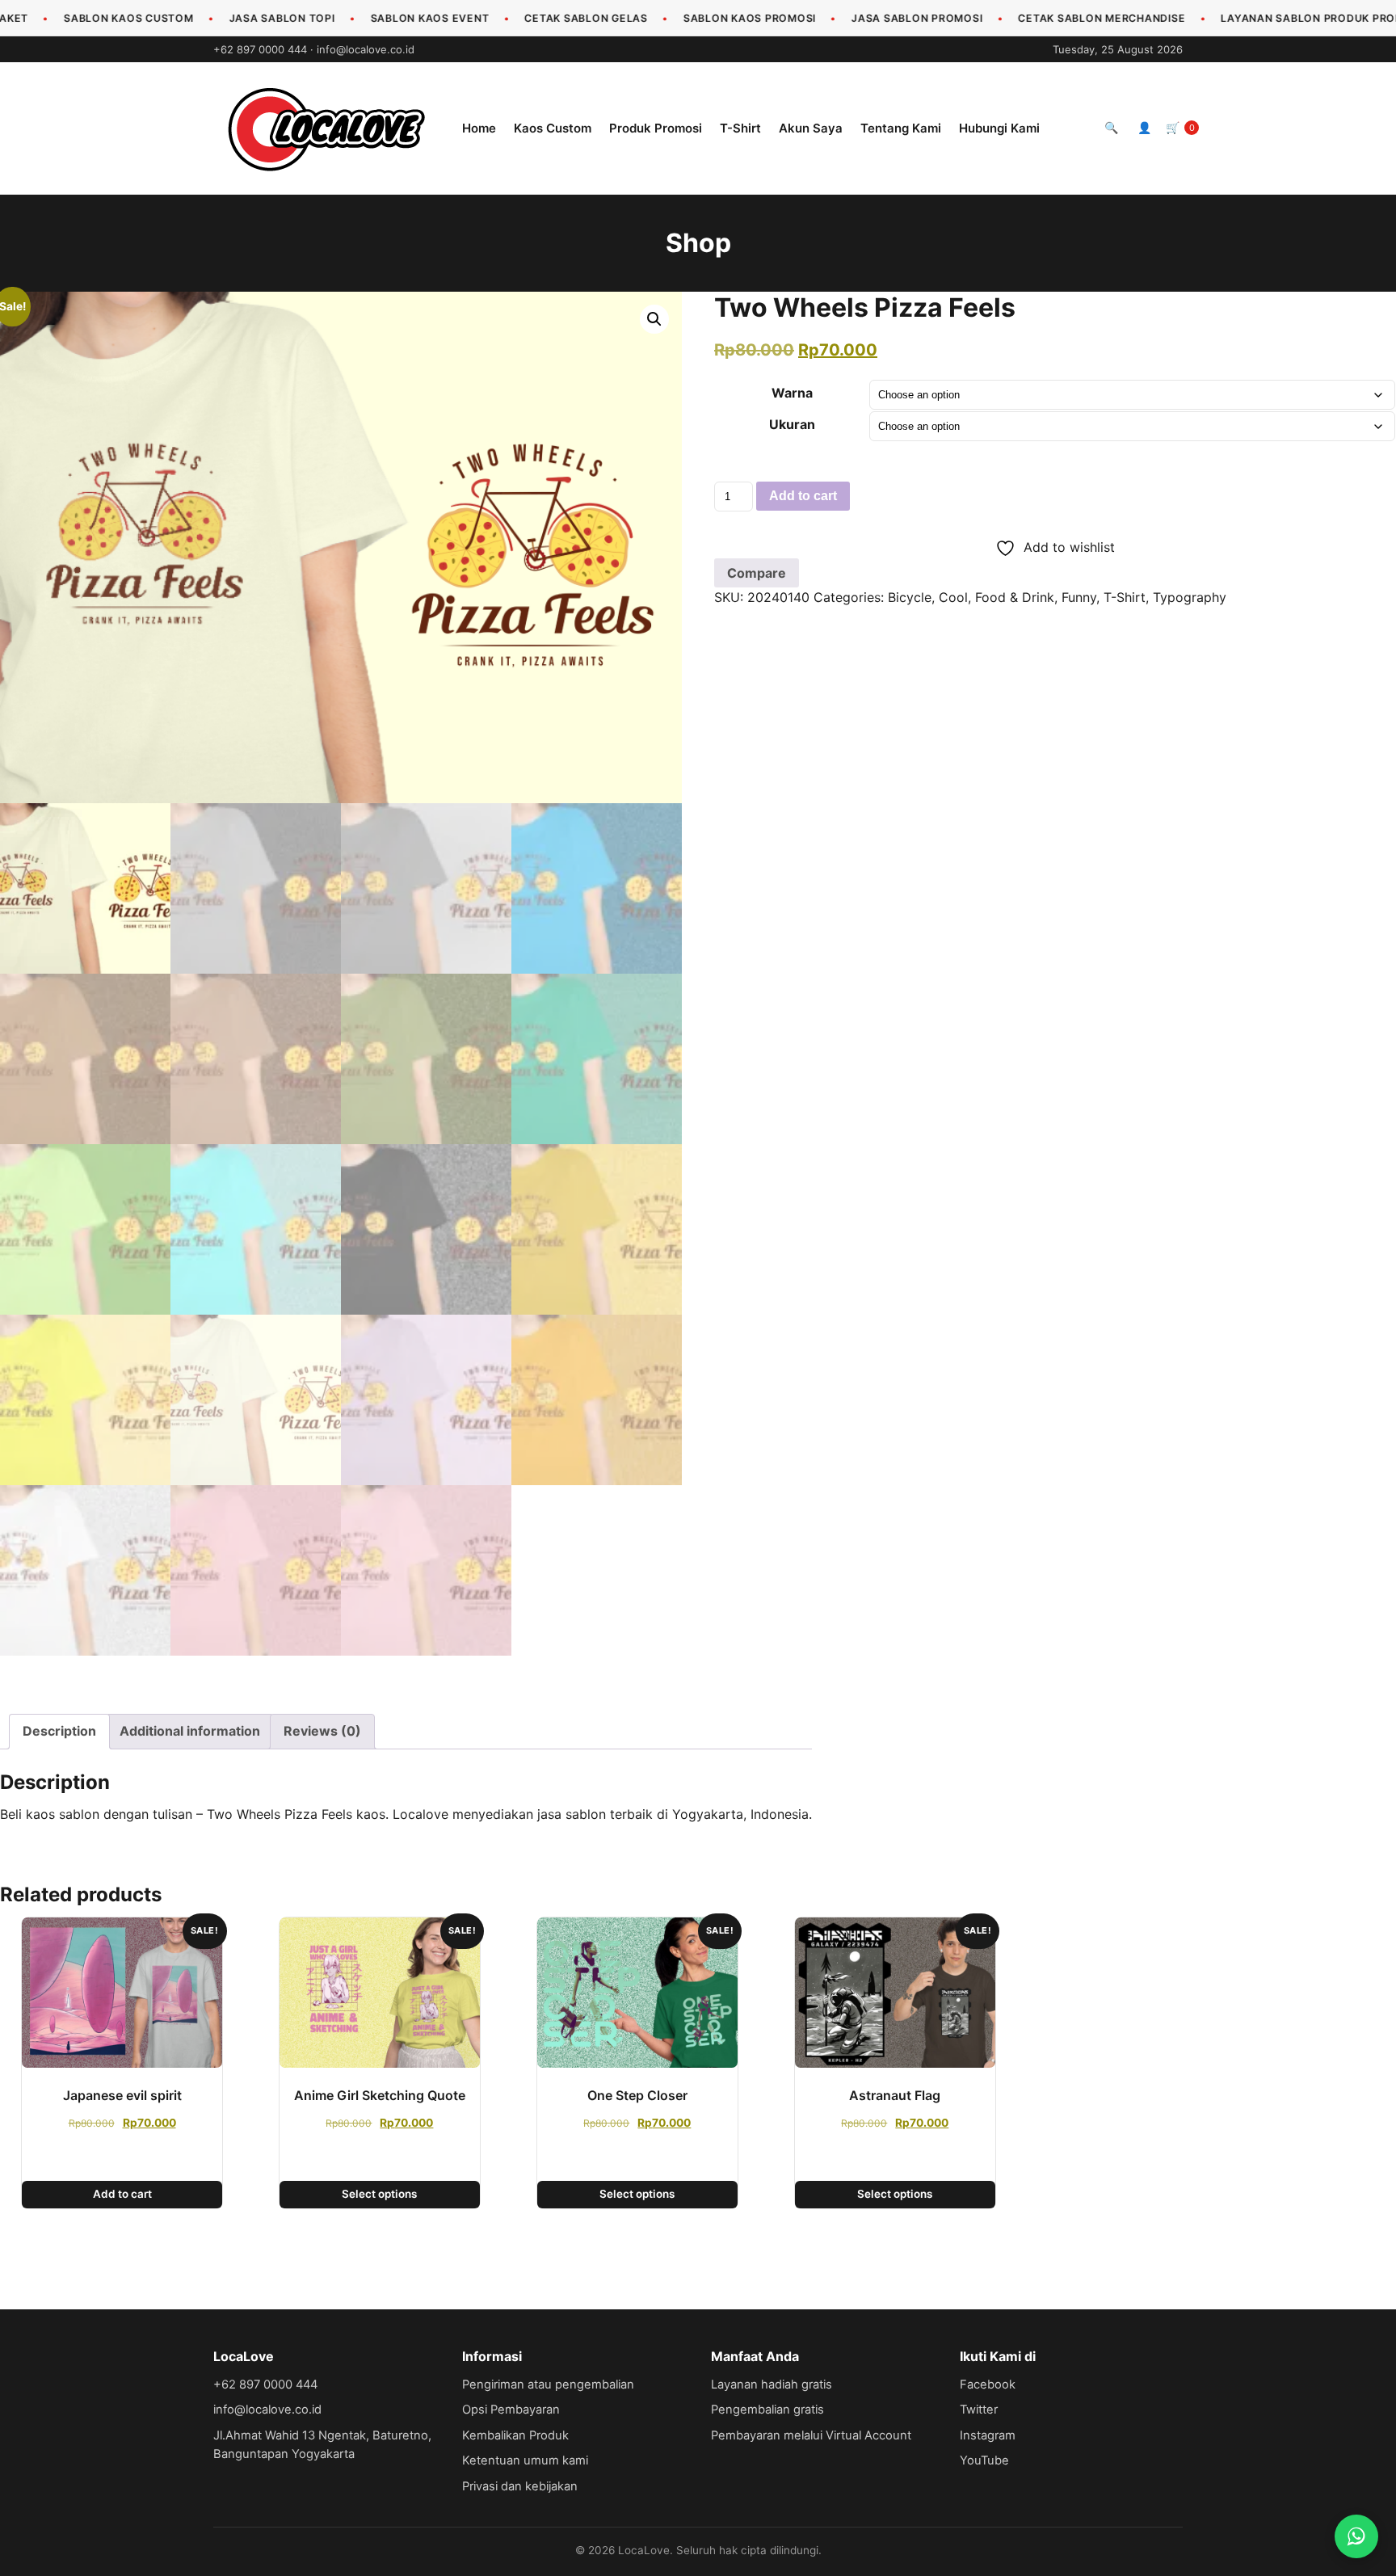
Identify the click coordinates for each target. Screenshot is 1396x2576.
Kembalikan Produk (515, 2435)
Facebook (988, 2384)
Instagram (988, 2435)
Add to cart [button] (122, 2194)
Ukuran (792, 424)
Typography (1190, 597)
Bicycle (910, 597)
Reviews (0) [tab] (322, 1731)
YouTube (984, 2460)
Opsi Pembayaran (511, 2410)
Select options (379, 2194)
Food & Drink (1015, 597)
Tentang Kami (901, 128)
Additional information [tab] (190, 1731)
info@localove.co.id (366, 49)
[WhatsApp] (1356, 2536)
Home (479, 128)
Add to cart (803, 496)
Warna (792, 393)
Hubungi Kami (999, 128)
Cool (953, 597)
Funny (1079, 597)
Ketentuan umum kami (525, 2460)
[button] (654, 319)
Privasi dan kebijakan (520, 2486)
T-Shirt (740, 128)
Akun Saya (811, 128)
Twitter (979, 2410)
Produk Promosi (656, 128)
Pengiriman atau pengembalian (548, 2384)
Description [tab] (59, 1731)
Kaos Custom (553, 128)
